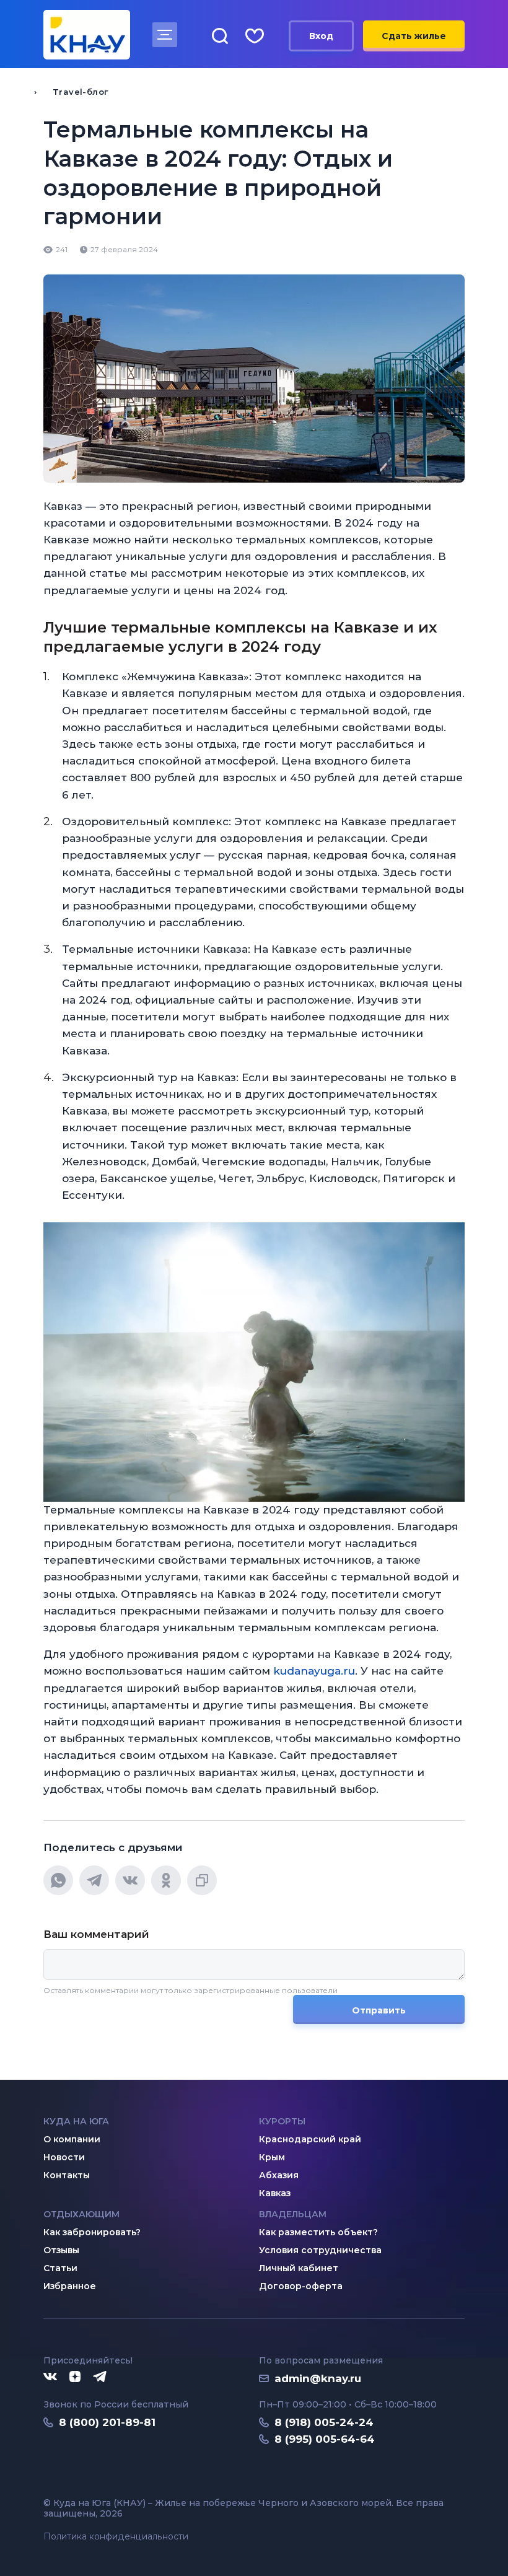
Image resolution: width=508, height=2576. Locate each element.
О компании (72, 2139)
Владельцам (293, 2214)
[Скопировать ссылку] (202, 1880)
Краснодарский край (310, 2139)
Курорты (282, 2121)
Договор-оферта (301, 2286)
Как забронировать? (92, 2232)
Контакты (67, 2175)
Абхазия (279, 2175)
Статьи (60, 2268)
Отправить (379, 2010)
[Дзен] (75, 2377)
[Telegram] (94, 1880)
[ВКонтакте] (130, 1880)
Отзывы (61, 2250)
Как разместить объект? (318, 2232)
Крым (272, 2157)
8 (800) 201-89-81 (107, 2422)
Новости (64, 2157)
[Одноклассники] (166, 1880)
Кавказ (275, 2193)
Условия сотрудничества (320, 2250)
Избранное (70, 2286)
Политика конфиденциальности (116, 2537)
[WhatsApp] (58, 1880)
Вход (321, 36)
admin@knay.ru (318, 2378)
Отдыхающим (81, 2214)
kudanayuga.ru (313, 1671)
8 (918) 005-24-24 (324, 2422)
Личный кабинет (299, 2268)
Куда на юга (76, 2121)
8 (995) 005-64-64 (325, 2439)
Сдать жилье (414, 36)
